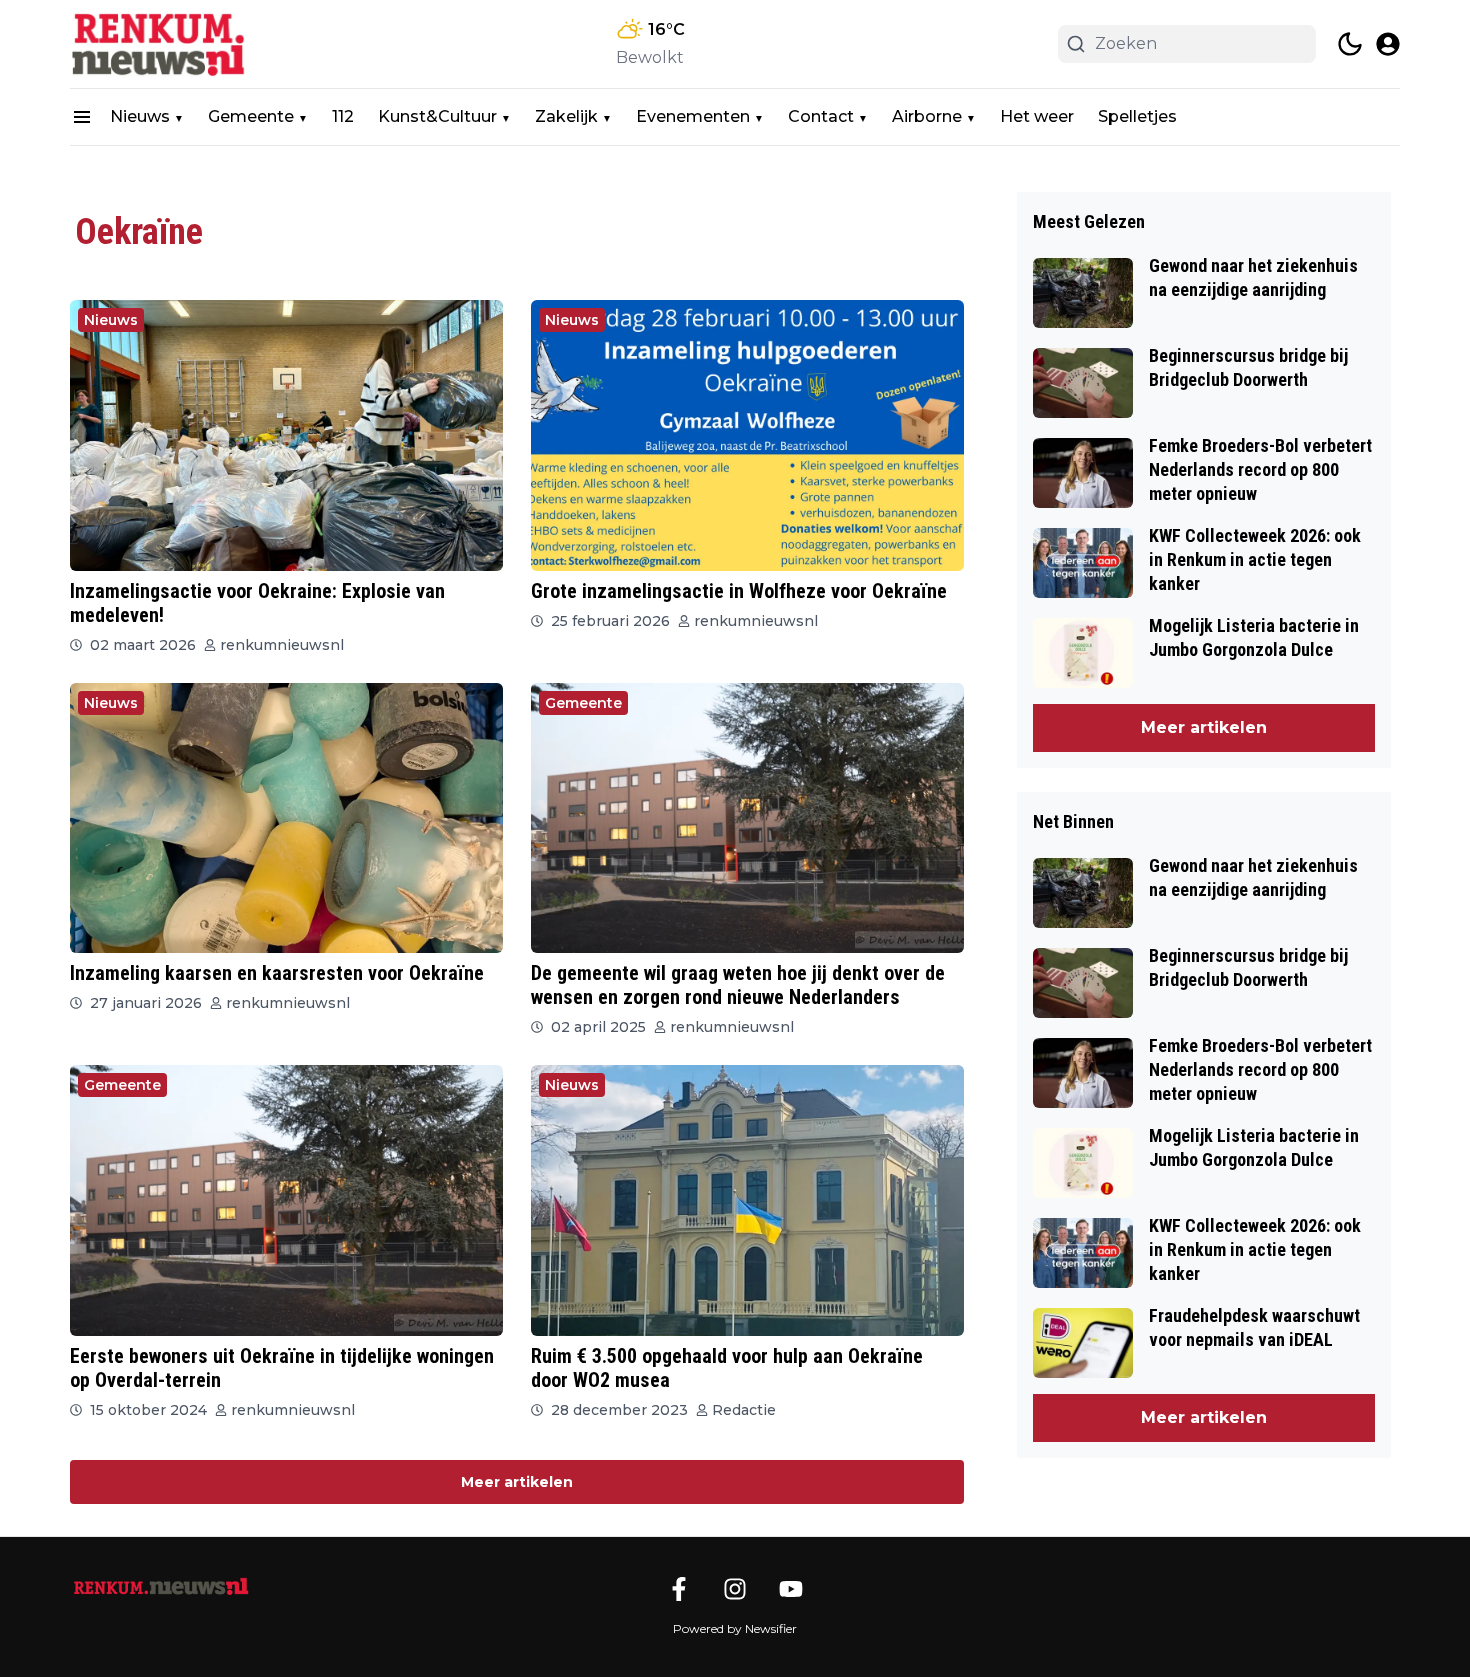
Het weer (1037, 116)
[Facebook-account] (679, 1589)
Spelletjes (1137, 116)
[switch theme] (1350, 44)
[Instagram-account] (735, 1589)
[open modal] (1388, 44)
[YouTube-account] (791, 1589)
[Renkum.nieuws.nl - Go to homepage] (160, 1587)
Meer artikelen (517, 1482)
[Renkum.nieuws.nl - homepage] (160, 44)
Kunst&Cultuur (437, 116)
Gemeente (251, 116)
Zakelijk (566, 116)
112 (343, 116)
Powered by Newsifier (735, 1628)
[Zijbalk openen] (82, 117)
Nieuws (140, 116)
